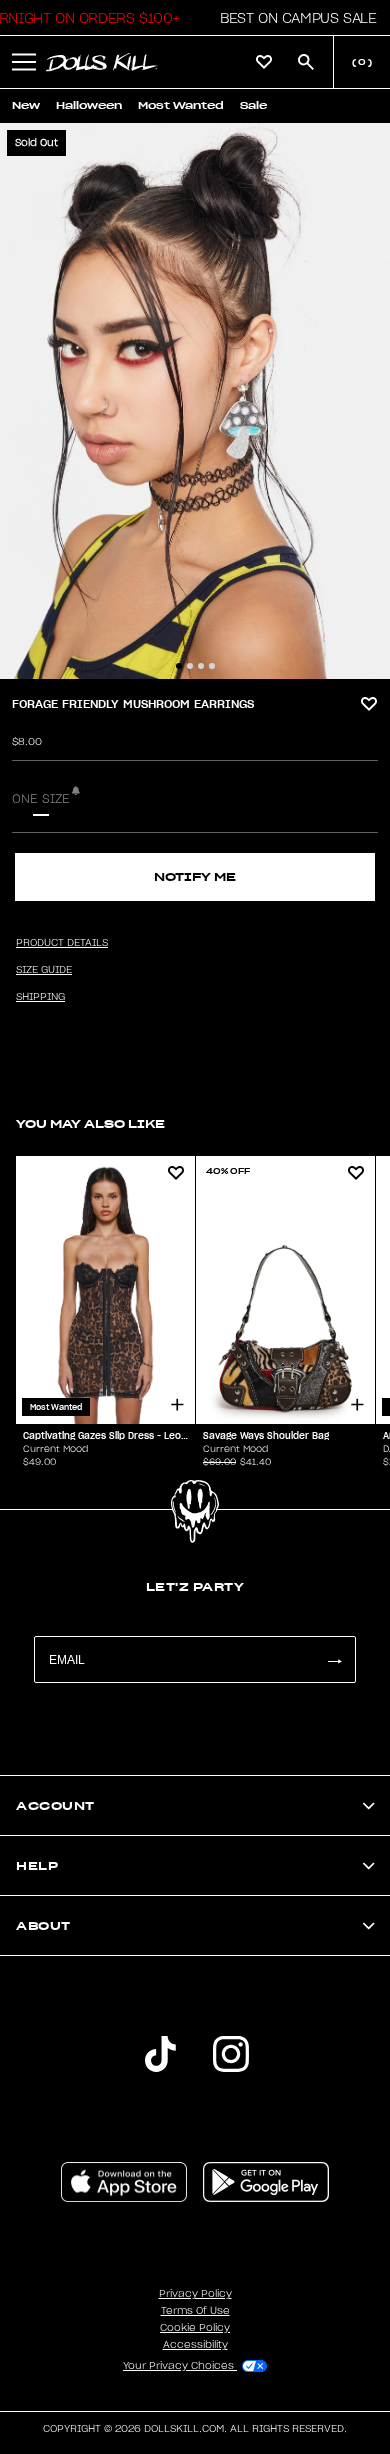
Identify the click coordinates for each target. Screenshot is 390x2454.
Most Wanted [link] (181, 105)
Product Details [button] (62, 943)
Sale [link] (253, 105)
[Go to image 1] (179, 666)
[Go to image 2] (190, 666)
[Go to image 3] (201, 666)
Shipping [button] (40, 997)
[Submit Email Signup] (334, 1659)
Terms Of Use (195, 2311)
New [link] (26, 105)
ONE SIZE (41, 799)
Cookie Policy (195, 2328)
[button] (292, 18)
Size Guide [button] (44, 970)
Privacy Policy (195, 2294)
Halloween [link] (89, 105)
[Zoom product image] (195, 401)
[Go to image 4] (212, 666)
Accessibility (195, 2345)
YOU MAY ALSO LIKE (90, 1123)
